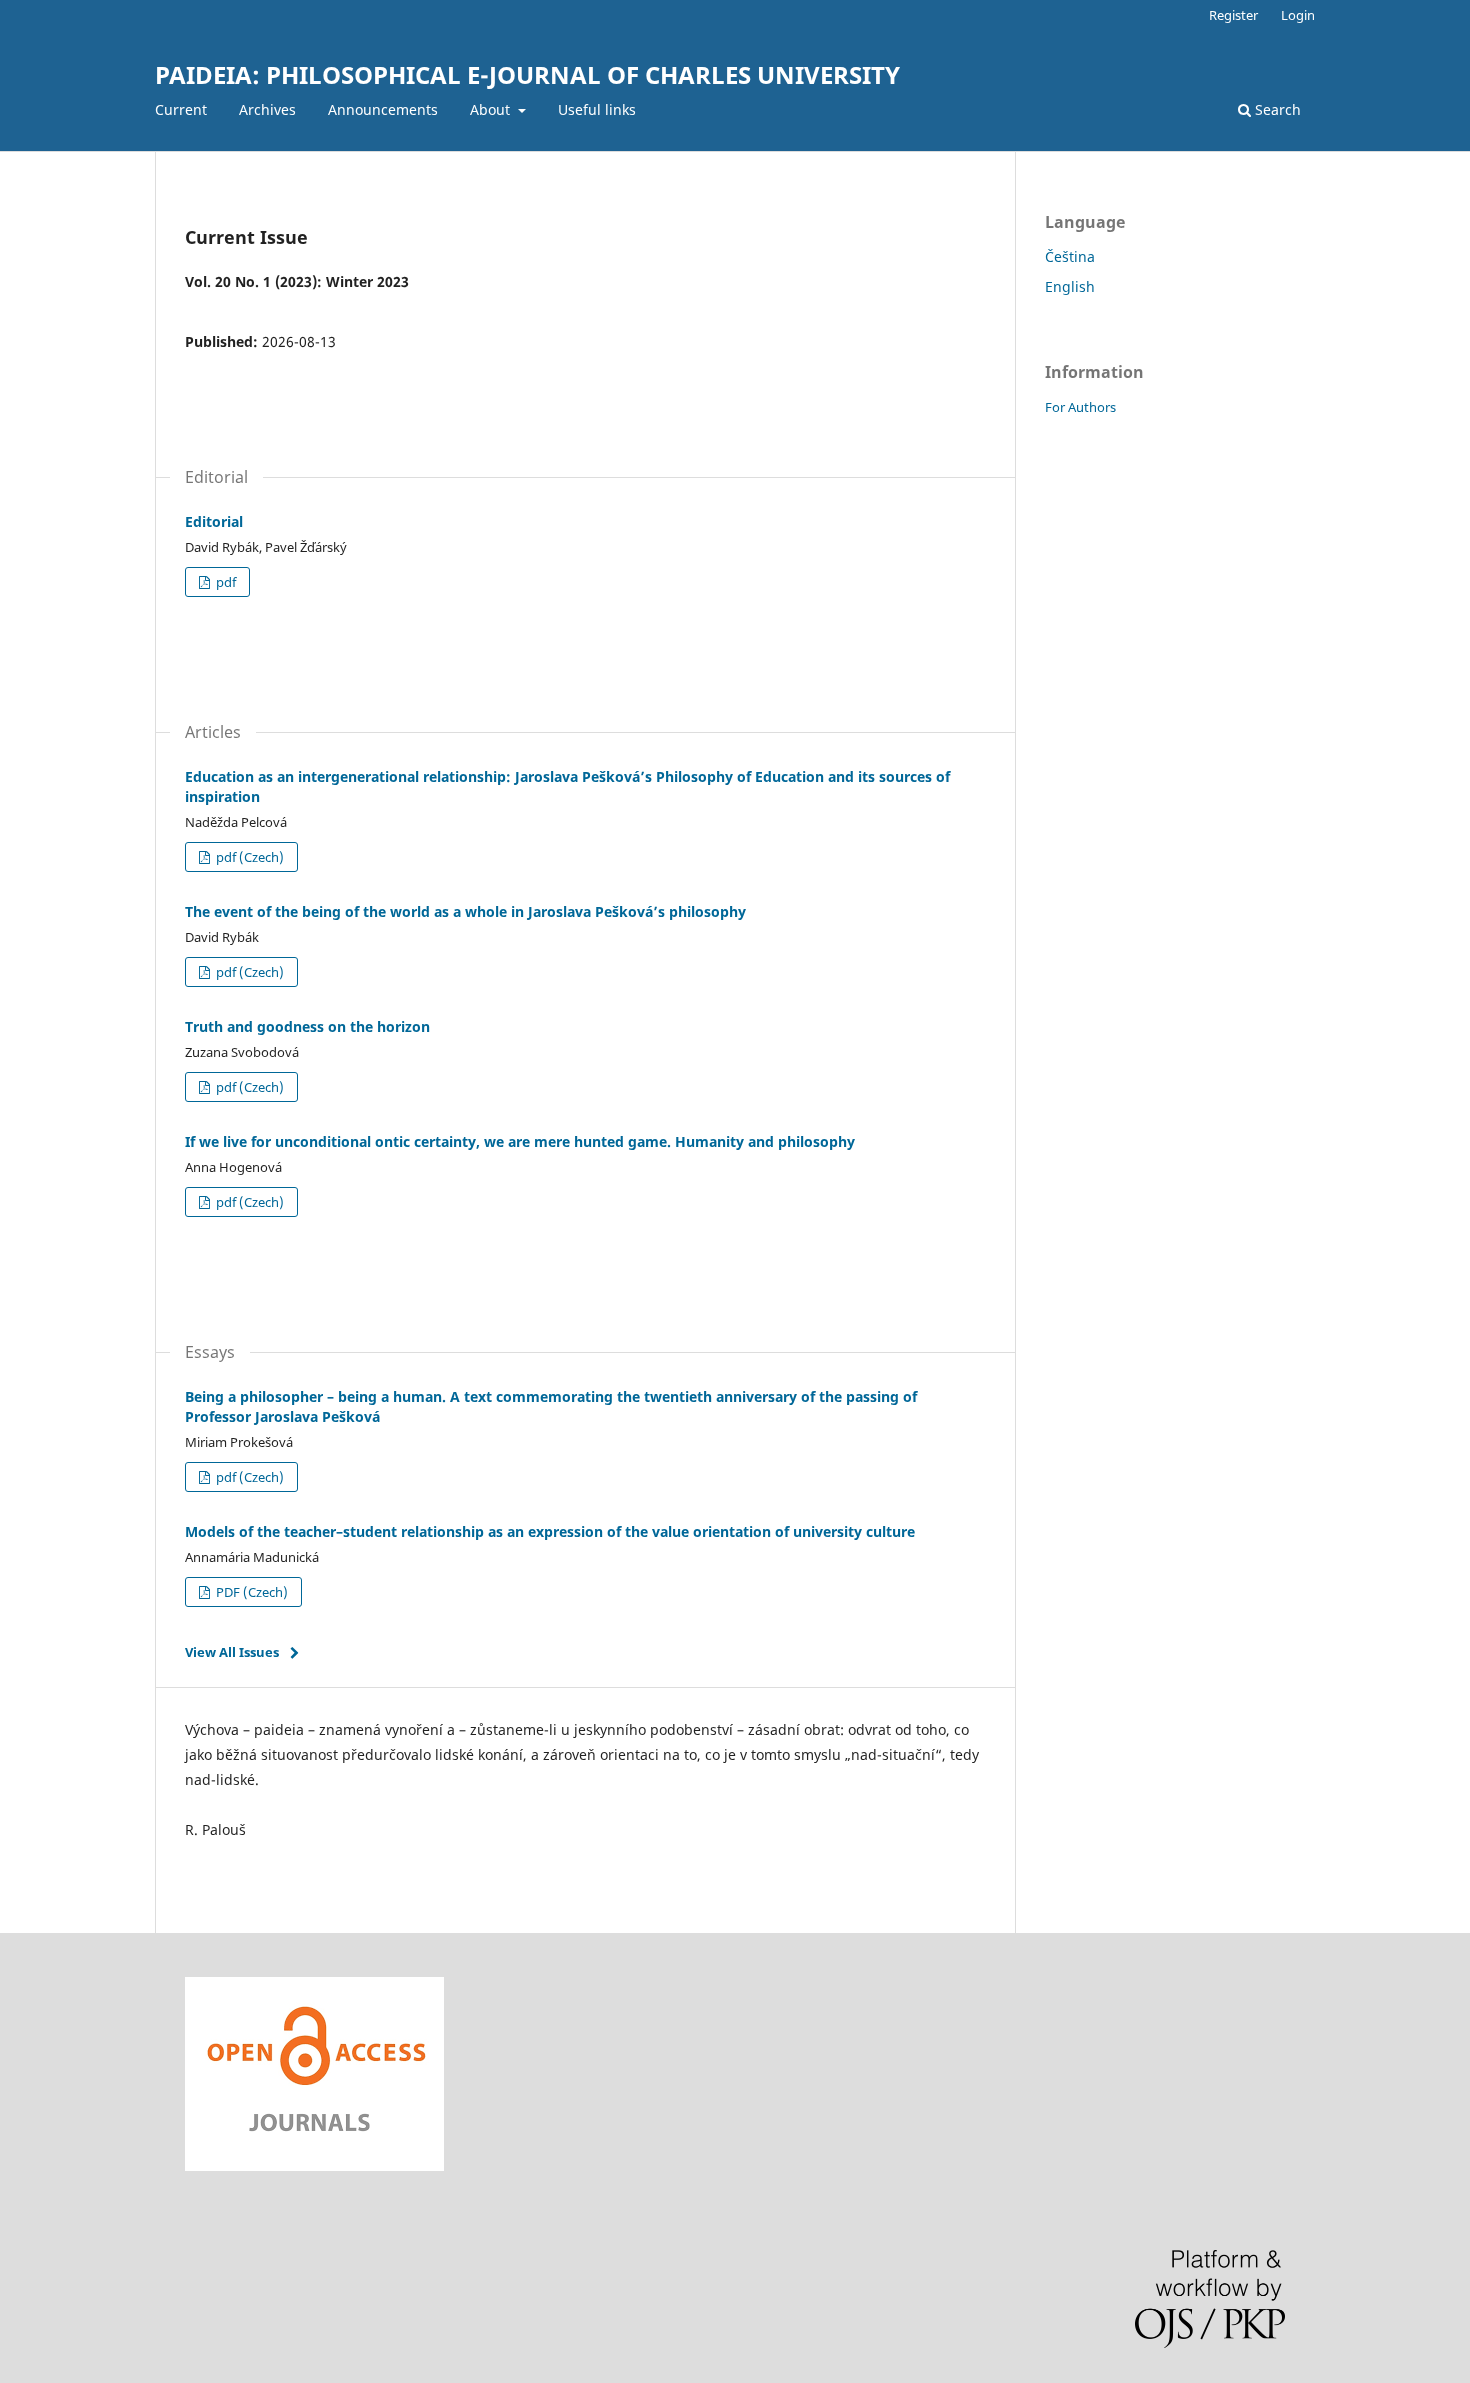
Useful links (597, 109)
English (1070, 286)
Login (1298, 15)
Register (1233, 15)
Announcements (383, 109)
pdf (224, 582)
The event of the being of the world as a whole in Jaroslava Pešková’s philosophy (465, 911)
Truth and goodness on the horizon (307, 1026)
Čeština (1070, 256)
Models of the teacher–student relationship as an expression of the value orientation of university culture (550, 1531)
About (492, 109)
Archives (267, 109)
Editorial (214, 521)
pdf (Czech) (248, 857)
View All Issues (232, 1652)
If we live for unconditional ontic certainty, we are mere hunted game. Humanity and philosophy (520, 1141)
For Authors (1080, 407)
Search (1276, 109)
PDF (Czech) (250, 1592)
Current (181, 109)
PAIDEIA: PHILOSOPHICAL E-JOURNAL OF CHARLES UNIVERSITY (527, 74)
